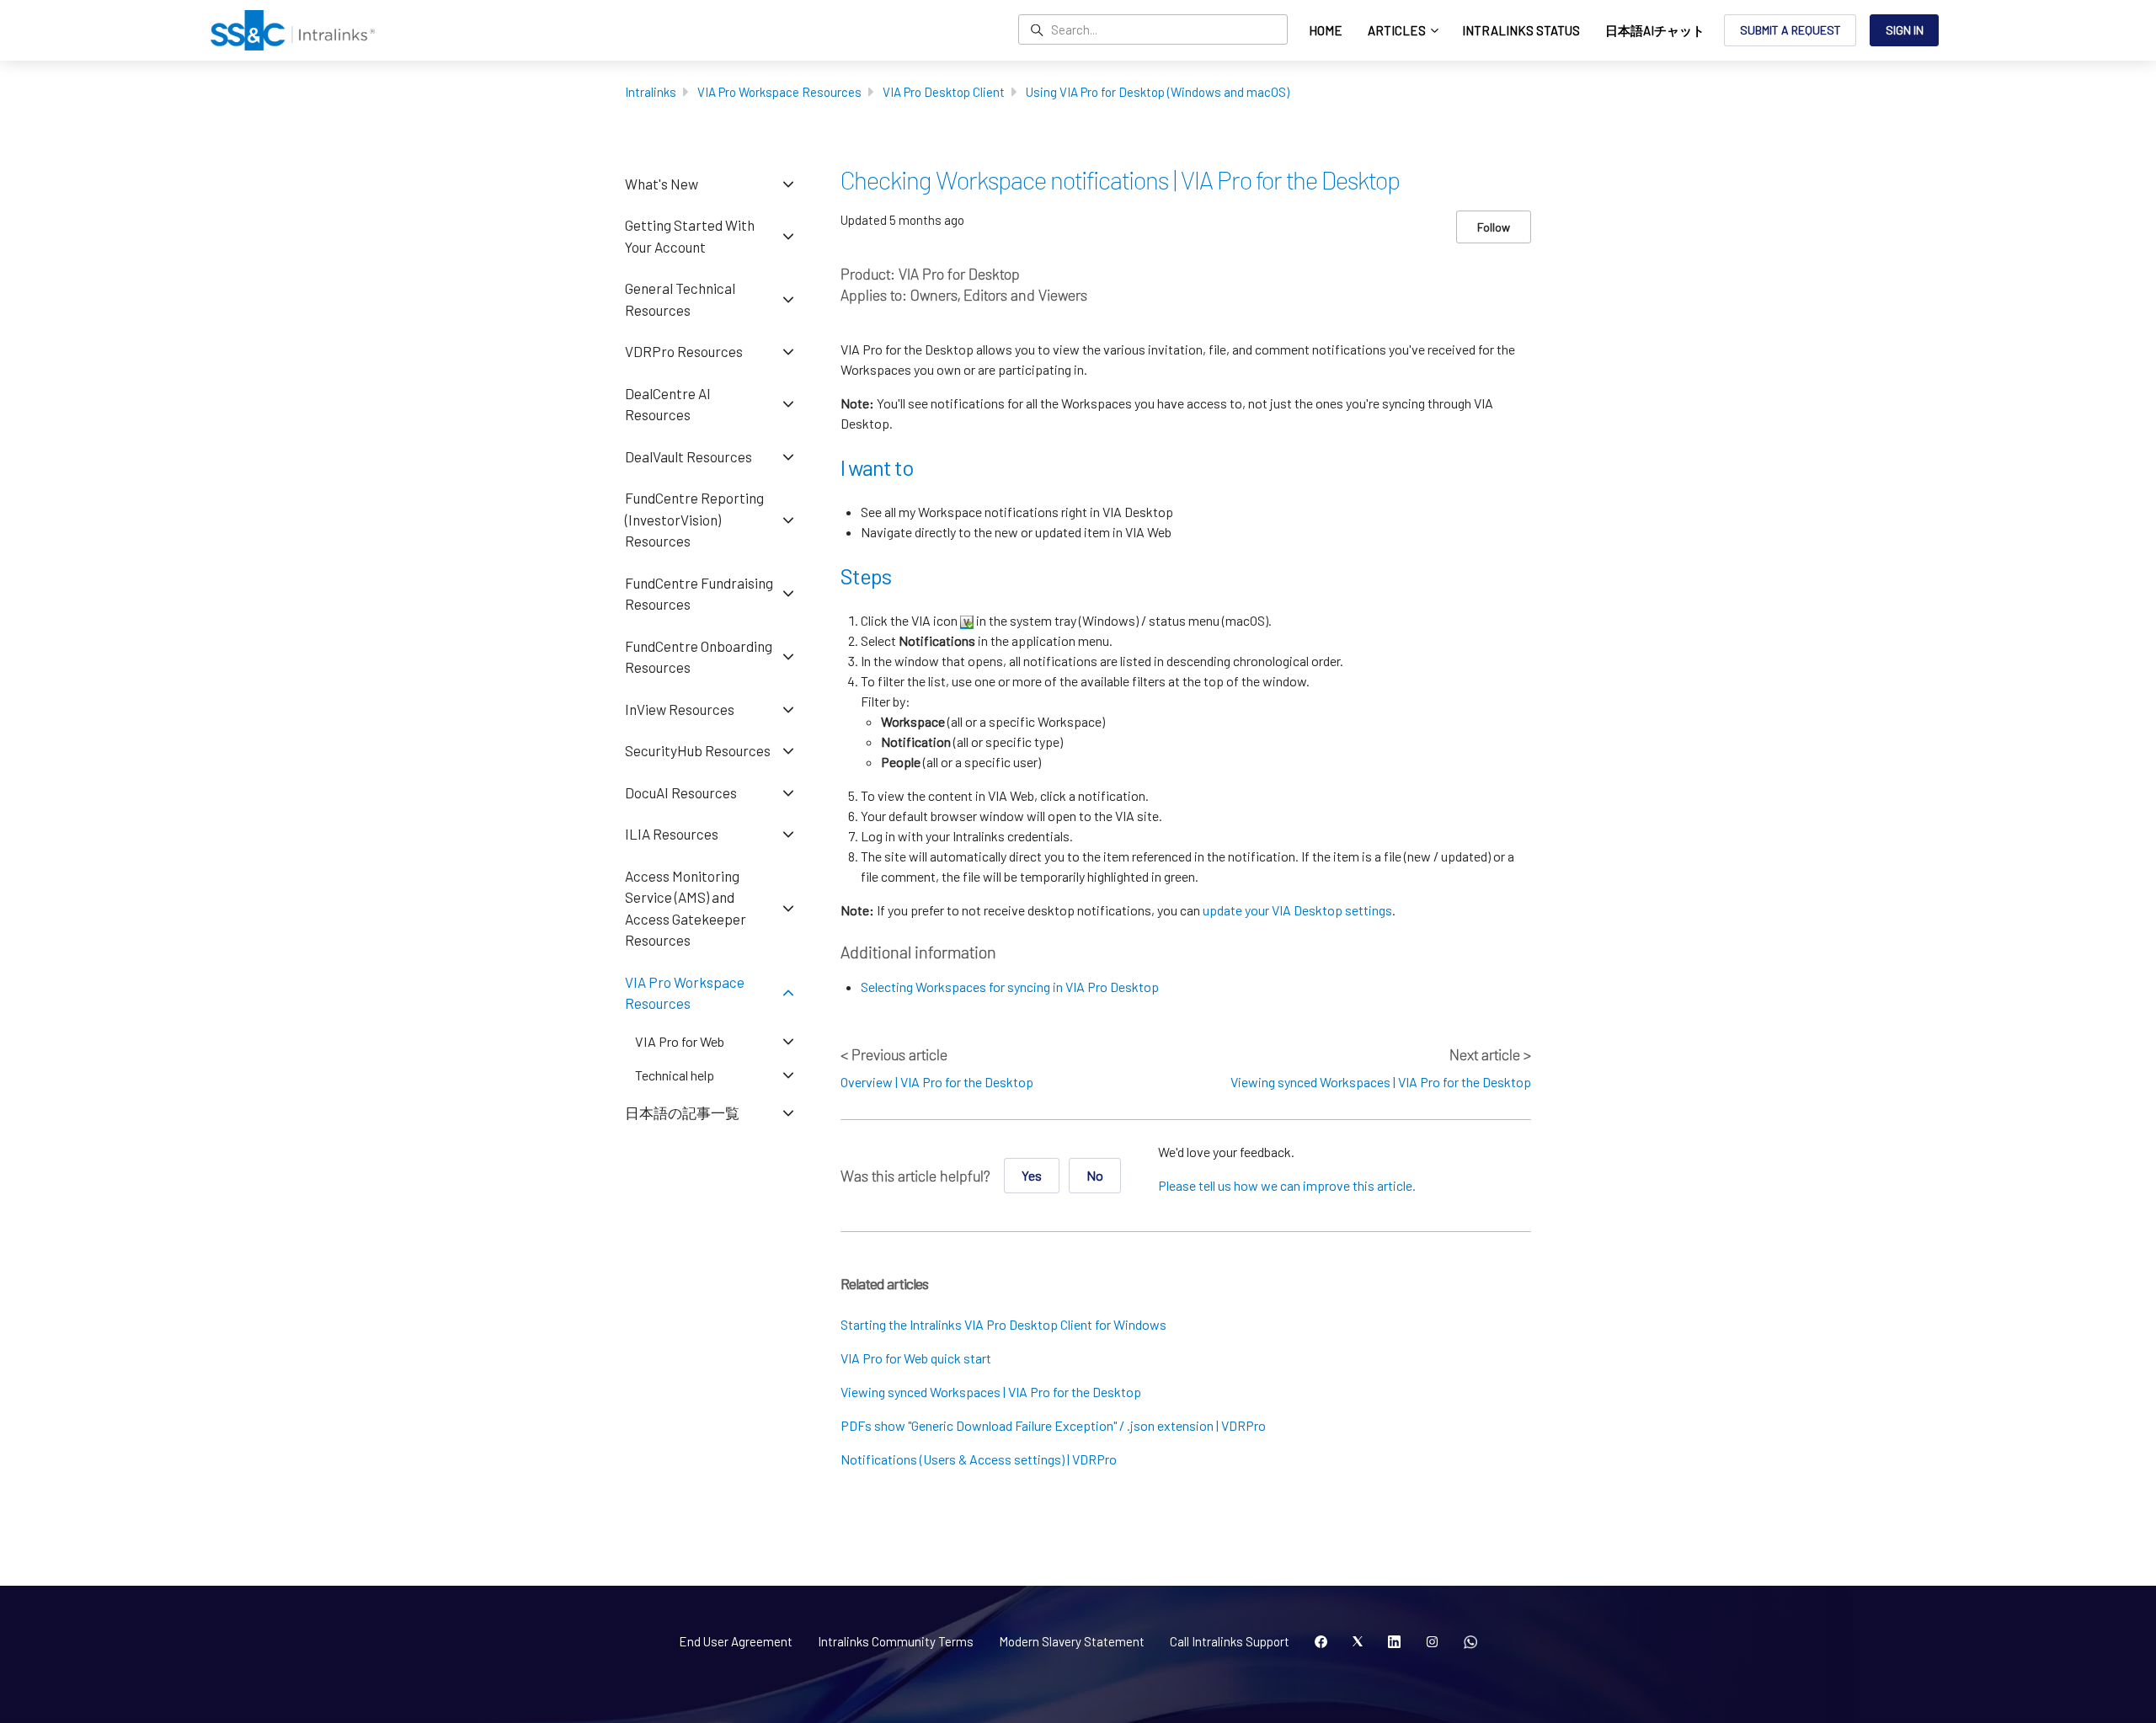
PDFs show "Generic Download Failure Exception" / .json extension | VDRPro (1053, 1425)
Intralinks (651, 92)
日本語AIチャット (1655, 30)
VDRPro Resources (684, 351)
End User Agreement (736, 1641)
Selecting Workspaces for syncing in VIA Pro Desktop (1010, 987)
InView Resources (680, 709)
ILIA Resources (672, 834)
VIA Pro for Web (680, 1041)
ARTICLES (1398, 30)
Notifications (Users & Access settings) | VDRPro (979, 1459)
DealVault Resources (688, 456)
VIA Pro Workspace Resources (779, 92)
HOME (1326, 30)
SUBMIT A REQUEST (1790, 30)
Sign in (1905, 30)
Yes (1032, 1175)
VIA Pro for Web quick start (916, 1358)
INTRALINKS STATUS (1521, 30)
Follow (1494, 227)
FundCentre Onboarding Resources (699, 657)
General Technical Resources (680, 299)
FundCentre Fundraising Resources (699, 594)
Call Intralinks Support (1230, 1641)
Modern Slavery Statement (1072, 1641)
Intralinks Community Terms (896, 1641)
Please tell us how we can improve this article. (1287, 1185)
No (1095, 1175)
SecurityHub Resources (698, 750)
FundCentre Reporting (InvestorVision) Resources (694, 519)
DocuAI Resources (681, 792)
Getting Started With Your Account (690, 236)
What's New (662, 184)
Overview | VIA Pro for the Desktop (937, 1082)
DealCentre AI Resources (668, 404)
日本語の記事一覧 (682, 1112)
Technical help (675, 1075)
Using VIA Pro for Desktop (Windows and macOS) (1158, 92)
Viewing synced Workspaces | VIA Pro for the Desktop (1381, 1082)
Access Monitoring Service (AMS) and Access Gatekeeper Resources (686, 908)
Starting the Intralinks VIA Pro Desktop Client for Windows (1003, 1324)
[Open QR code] (1470, 1642)
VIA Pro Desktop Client (944, 92)
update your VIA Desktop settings (1297, 910)
